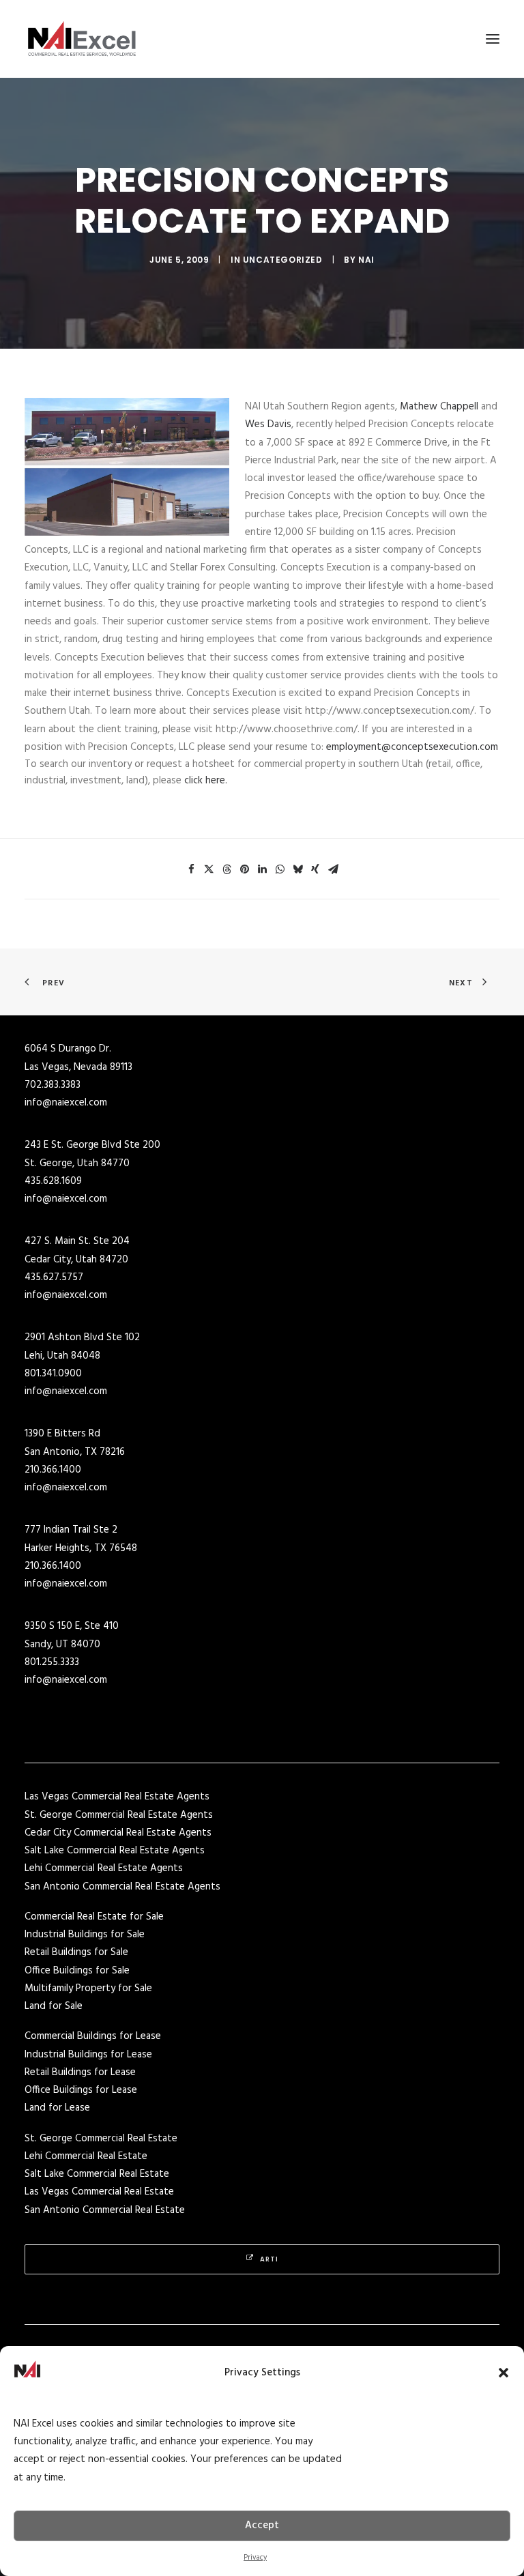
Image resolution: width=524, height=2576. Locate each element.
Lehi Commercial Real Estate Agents (104, 1868)
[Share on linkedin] (262, 869)
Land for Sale (54, 2006)
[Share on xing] (315, 869)
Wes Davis (268, 424)
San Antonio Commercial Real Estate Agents (122, 1887)
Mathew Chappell (439, 407)
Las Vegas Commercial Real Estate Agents (117, 1797)
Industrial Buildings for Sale (85, 1935)
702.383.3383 (53, 1085)
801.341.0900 (53, 1374)
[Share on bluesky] (297, 869)
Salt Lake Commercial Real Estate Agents (115, 1851)
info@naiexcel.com (66, 1103)
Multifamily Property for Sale (88, 1988)
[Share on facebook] (191, 869)
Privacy (255, 2558)
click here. (206, 781)
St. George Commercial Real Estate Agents (119, 1815)
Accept (262, 2526)
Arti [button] (269, 2259)
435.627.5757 (54, 1277)
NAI (366, 260)
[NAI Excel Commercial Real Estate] (82, 39)
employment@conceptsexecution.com (412, 747)
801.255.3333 (52, 1662)
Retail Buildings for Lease (80, 2072)
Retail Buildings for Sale (76, 1952)
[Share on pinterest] (244, 869)
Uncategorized (283, 260)
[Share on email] (333, 869)
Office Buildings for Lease (81, 2090)
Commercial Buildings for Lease (93, 2036)
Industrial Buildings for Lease (88, 2055)
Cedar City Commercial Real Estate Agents (118, 1833)
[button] (504, 2373)
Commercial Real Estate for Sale (94, 1917)
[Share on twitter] (209, 869)
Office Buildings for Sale (77, 1971)
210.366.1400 (53, 1470)
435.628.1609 (53, 1181)
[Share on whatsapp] (280, 869)
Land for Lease (57, 2108)
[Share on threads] (227, 869)
